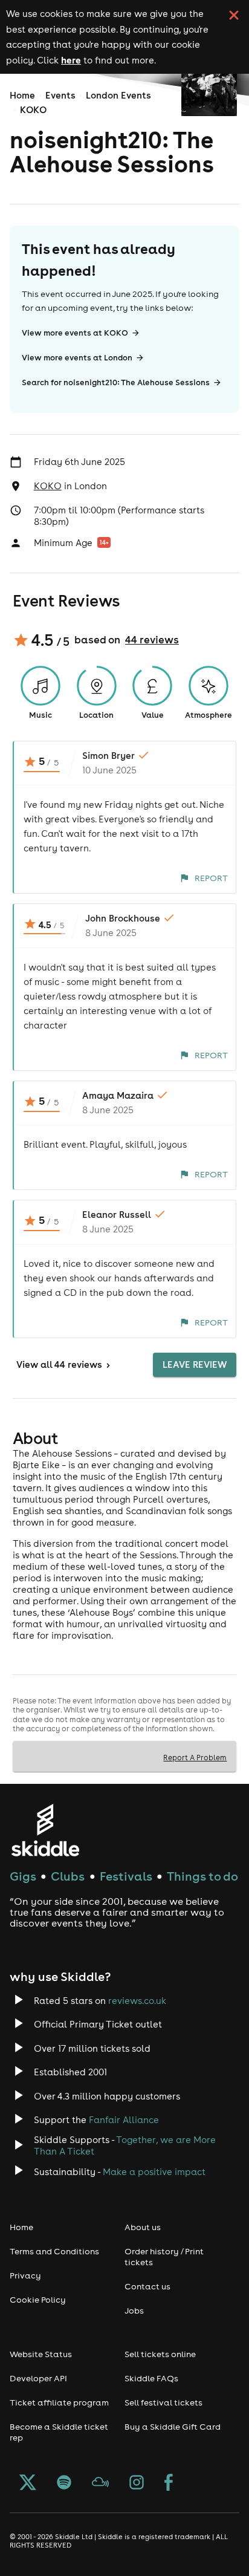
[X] (28, 2483)
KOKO (33, 110)
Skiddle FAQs (151, 2378)
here (71, 60)
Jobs (134, 2311)
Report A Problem (195, 1757)
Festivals (126, 1876)
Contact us (147, 2286)
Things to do (202, 1876)
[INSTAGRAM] (137, 2483)
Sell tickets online (160, 2354)
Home (22, 95)
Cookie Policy (38, 2300)
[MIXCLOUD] (100, 2483)
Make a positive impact (154, 2172)
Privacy (25, 2275)
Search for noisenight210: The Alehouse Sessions (116, 382)
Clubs (68, 1876)
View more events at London (77, 358)
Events (60, 95)
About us (143, 2227)
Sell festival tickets (163, 2402)
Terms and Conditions (54, 2251)
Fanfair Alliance (124, 2120)
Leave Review (195, 1364)
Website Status (41, 2354)
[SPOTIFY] (64, 2483)
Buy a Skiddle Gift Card (173, 2427)
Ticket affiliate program (59, 2402)
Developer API (38, 2378)
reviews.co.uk (137, 2001)
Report (211, 878)
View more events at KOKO (75, 333)
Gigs (23, 1876)
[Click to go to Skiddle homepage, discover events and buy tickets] (45, 1830)
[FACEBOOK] (169, 2483)
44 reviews (152, 640)
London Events (118, 95)
